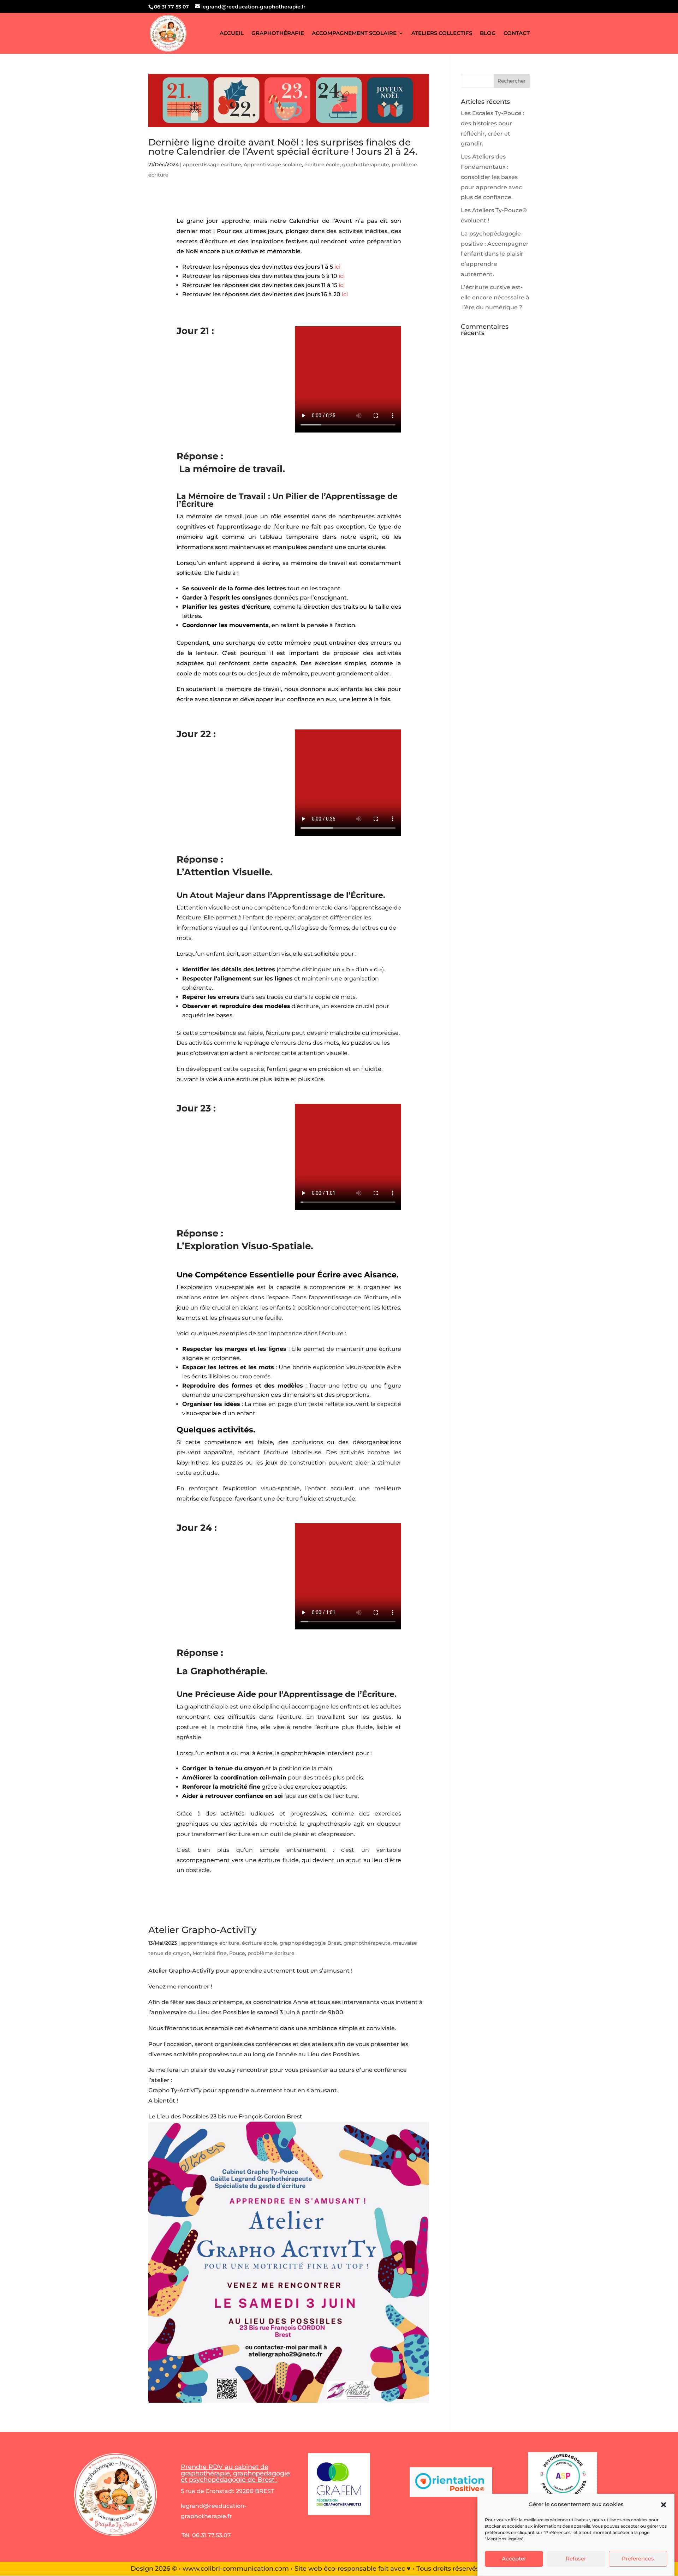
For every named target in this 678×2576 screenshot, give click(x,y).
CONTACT (517, 34)
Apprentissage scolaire (273, 165)
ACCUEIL (232, 34)
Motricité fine (210, 1953)
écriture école (322, 165)
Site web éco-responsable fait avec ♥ (353, 2569)
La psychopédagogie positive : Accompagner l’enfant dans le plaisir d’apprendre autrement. (495, 254)
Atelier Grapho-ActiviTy (203, 1930)
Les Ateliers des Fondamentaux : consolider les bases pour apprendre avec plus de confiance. (491, 177)
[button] (664, 2505)
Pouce (237, 1953)
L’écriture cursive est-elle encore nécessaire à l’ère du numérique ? (495, 297)
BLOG (488, 34)
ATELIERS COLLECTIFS (442, 34)
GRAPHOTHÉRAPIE (278, 34)
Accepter (514, 2559)
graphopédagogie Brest (310, 1943)
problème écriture (271, 1953)
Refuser (576, 2559)
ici (337, 267)
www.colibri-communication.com (236, 2569)
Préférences (638, 2559)
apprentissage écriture (212, 165)
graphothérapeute (366, 165)
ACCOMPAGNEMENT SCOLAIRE (354, 34)
